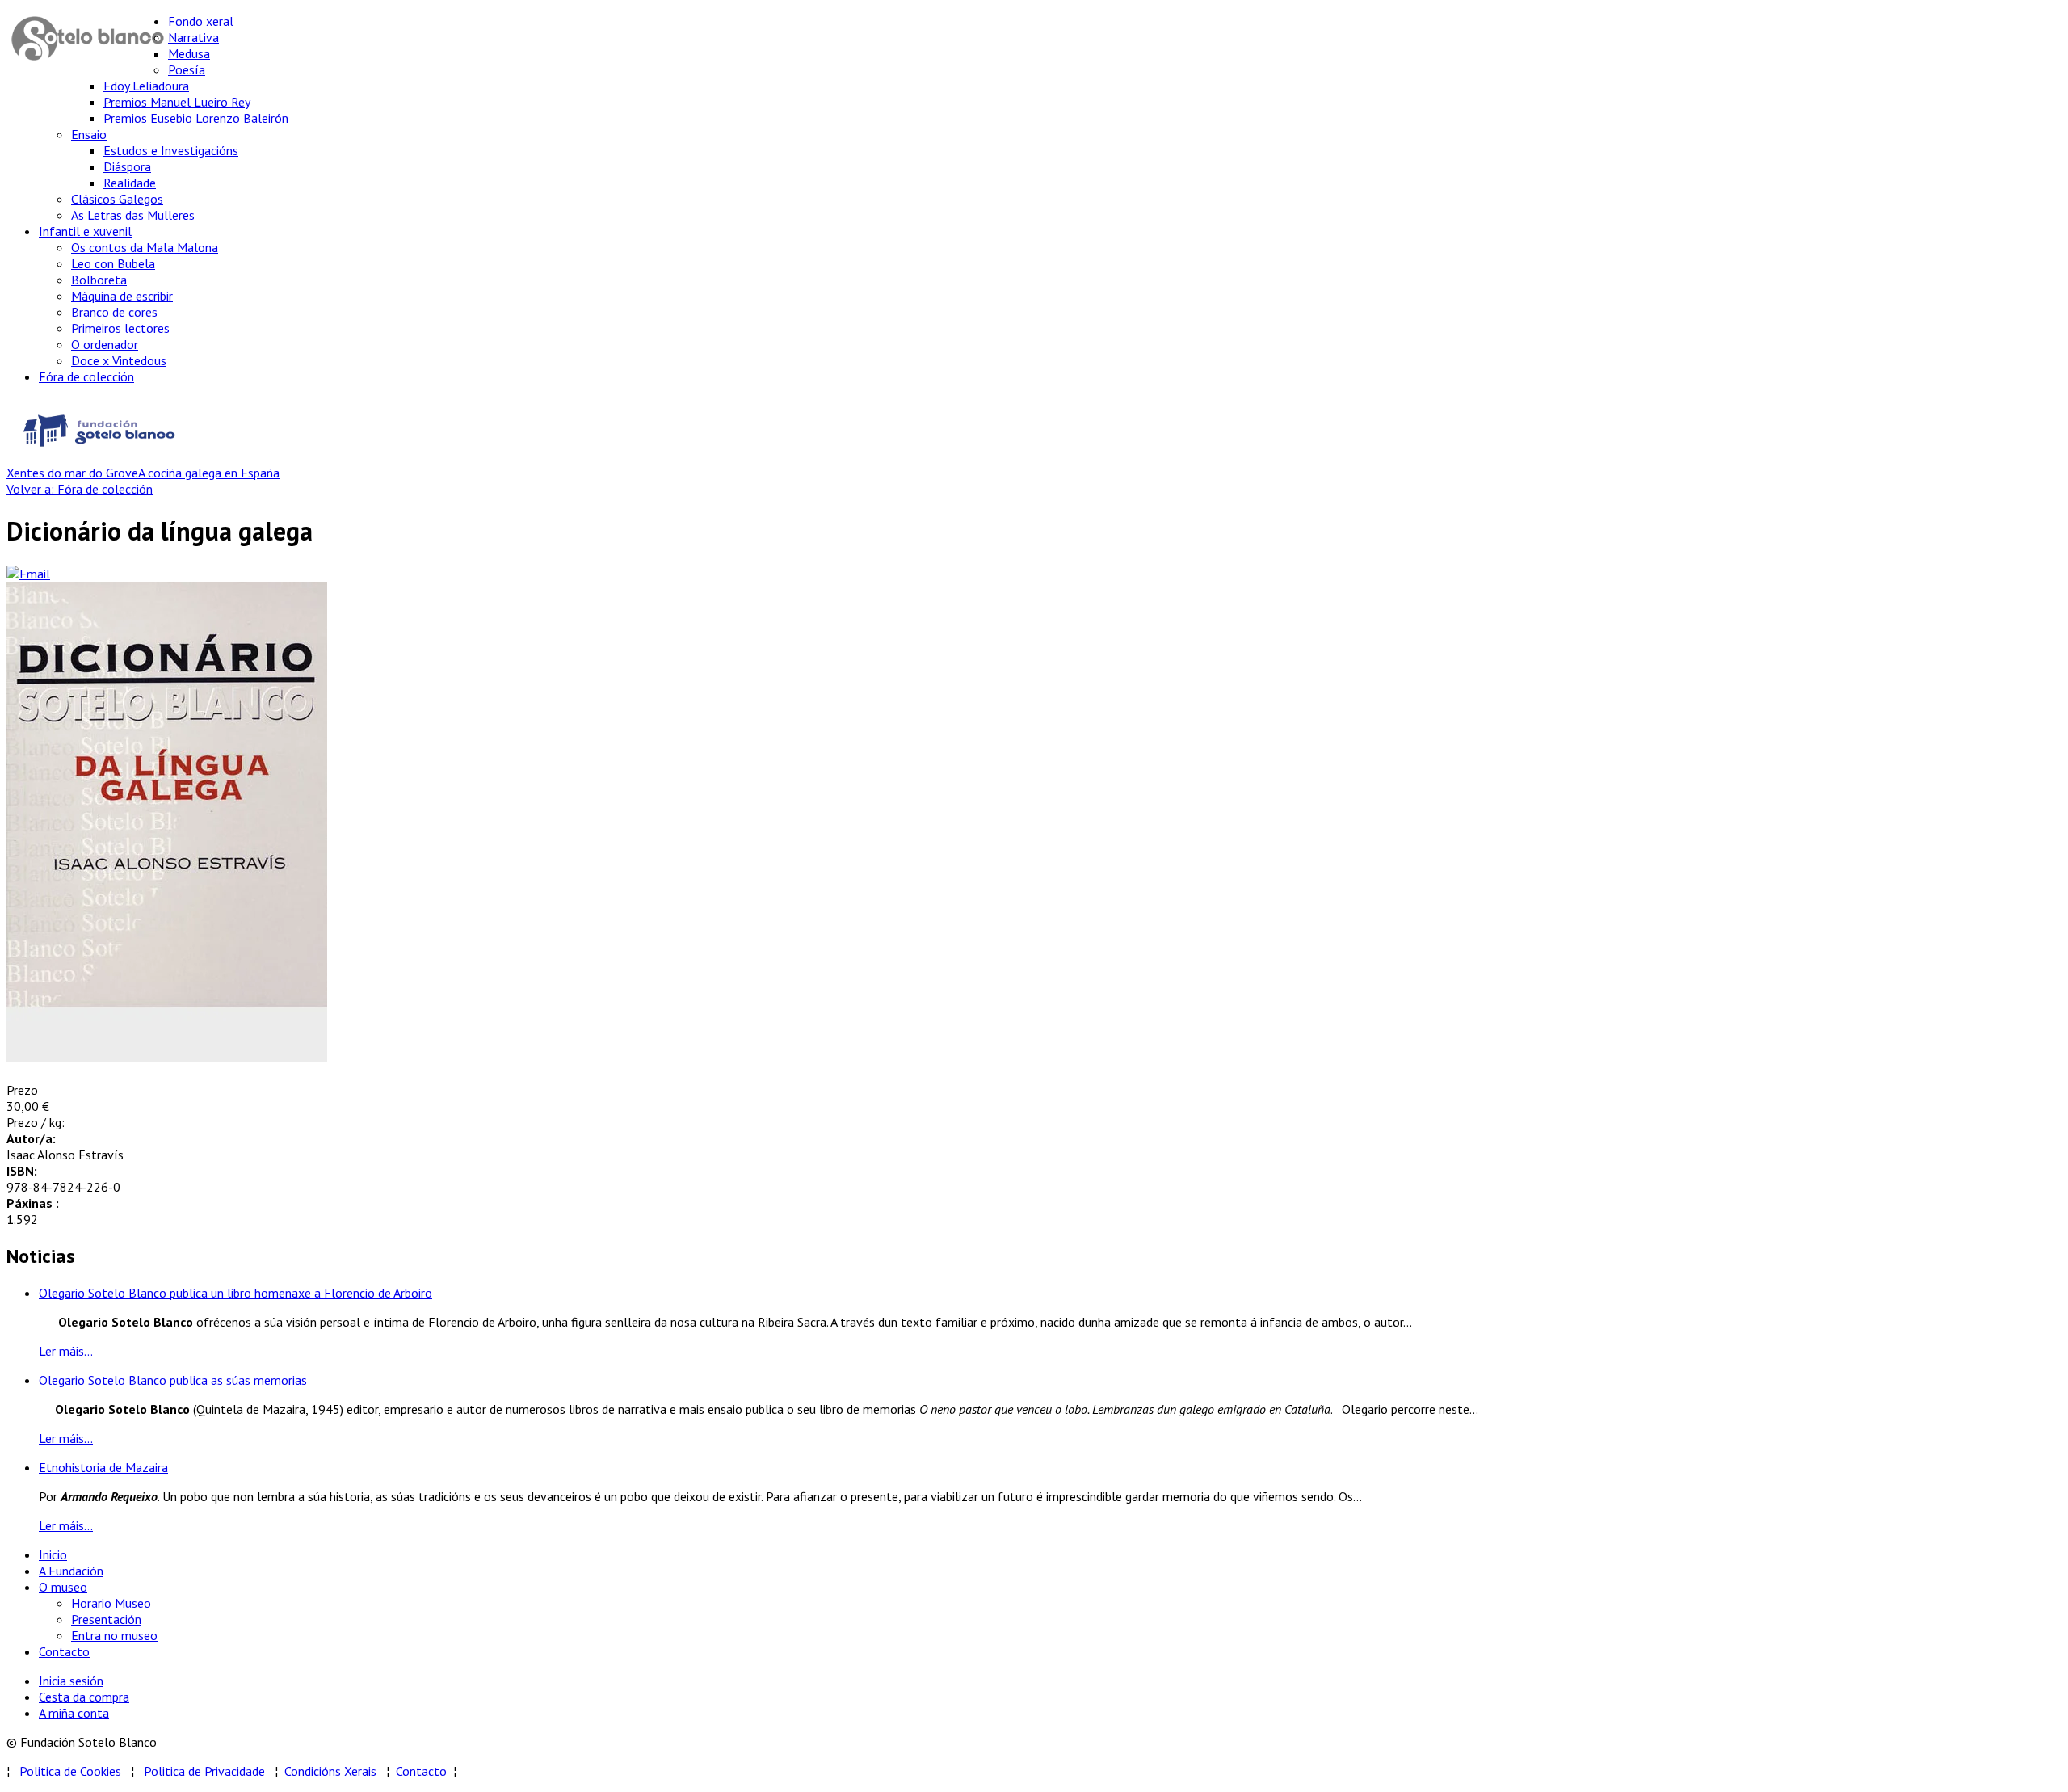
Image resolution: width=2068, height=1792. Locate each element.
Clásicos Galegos (117, 199)
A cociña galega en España (209, 473)
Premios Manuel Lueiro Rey (177, 102)
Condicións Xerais (330, 1771)
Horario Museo (111, 1603)
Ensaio (89, 134)
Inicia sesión (71, 1681)
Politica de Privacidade (209, 1771)
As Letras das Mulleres (133, 215)
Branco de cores (114, 312)
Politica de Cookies (67, 1771)
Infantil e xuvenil (85, 231)
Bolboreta (99, 280)
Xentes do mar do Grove (72, 473)
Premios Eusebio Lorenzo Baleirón (196, 118)
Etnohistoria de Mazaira (103, 1467)
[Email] (28, 574)
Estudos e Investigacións (171, 150)
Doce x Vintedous (119, 360)
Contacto (64, 1651)
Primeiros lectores (120, 328)
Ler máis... (66, 1351)
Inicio (53, 1554)
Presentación (106, 1619)
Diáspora (127, 166)
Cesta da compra (84, 1697)
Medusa (189, 53)
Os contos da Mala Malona (145, 247)
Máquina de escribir (122, 296)
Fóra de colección (86, 376)
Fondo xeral (201, 21)
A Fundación (71, 1571)
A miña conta (74, 1713)
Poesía (187, 69)
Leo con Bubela (113, 263)
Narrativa (193, 37)
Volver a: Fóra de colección (80, 489)
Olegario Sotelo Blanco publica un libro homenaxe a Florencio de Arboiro (235, 1293)
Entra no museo (114, 1635)
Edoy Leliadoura (146, 86)
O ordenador (105, 344)
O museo (63, 1587)
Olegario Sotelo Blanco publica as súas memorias (173, 1380)
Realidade (130, 183)
